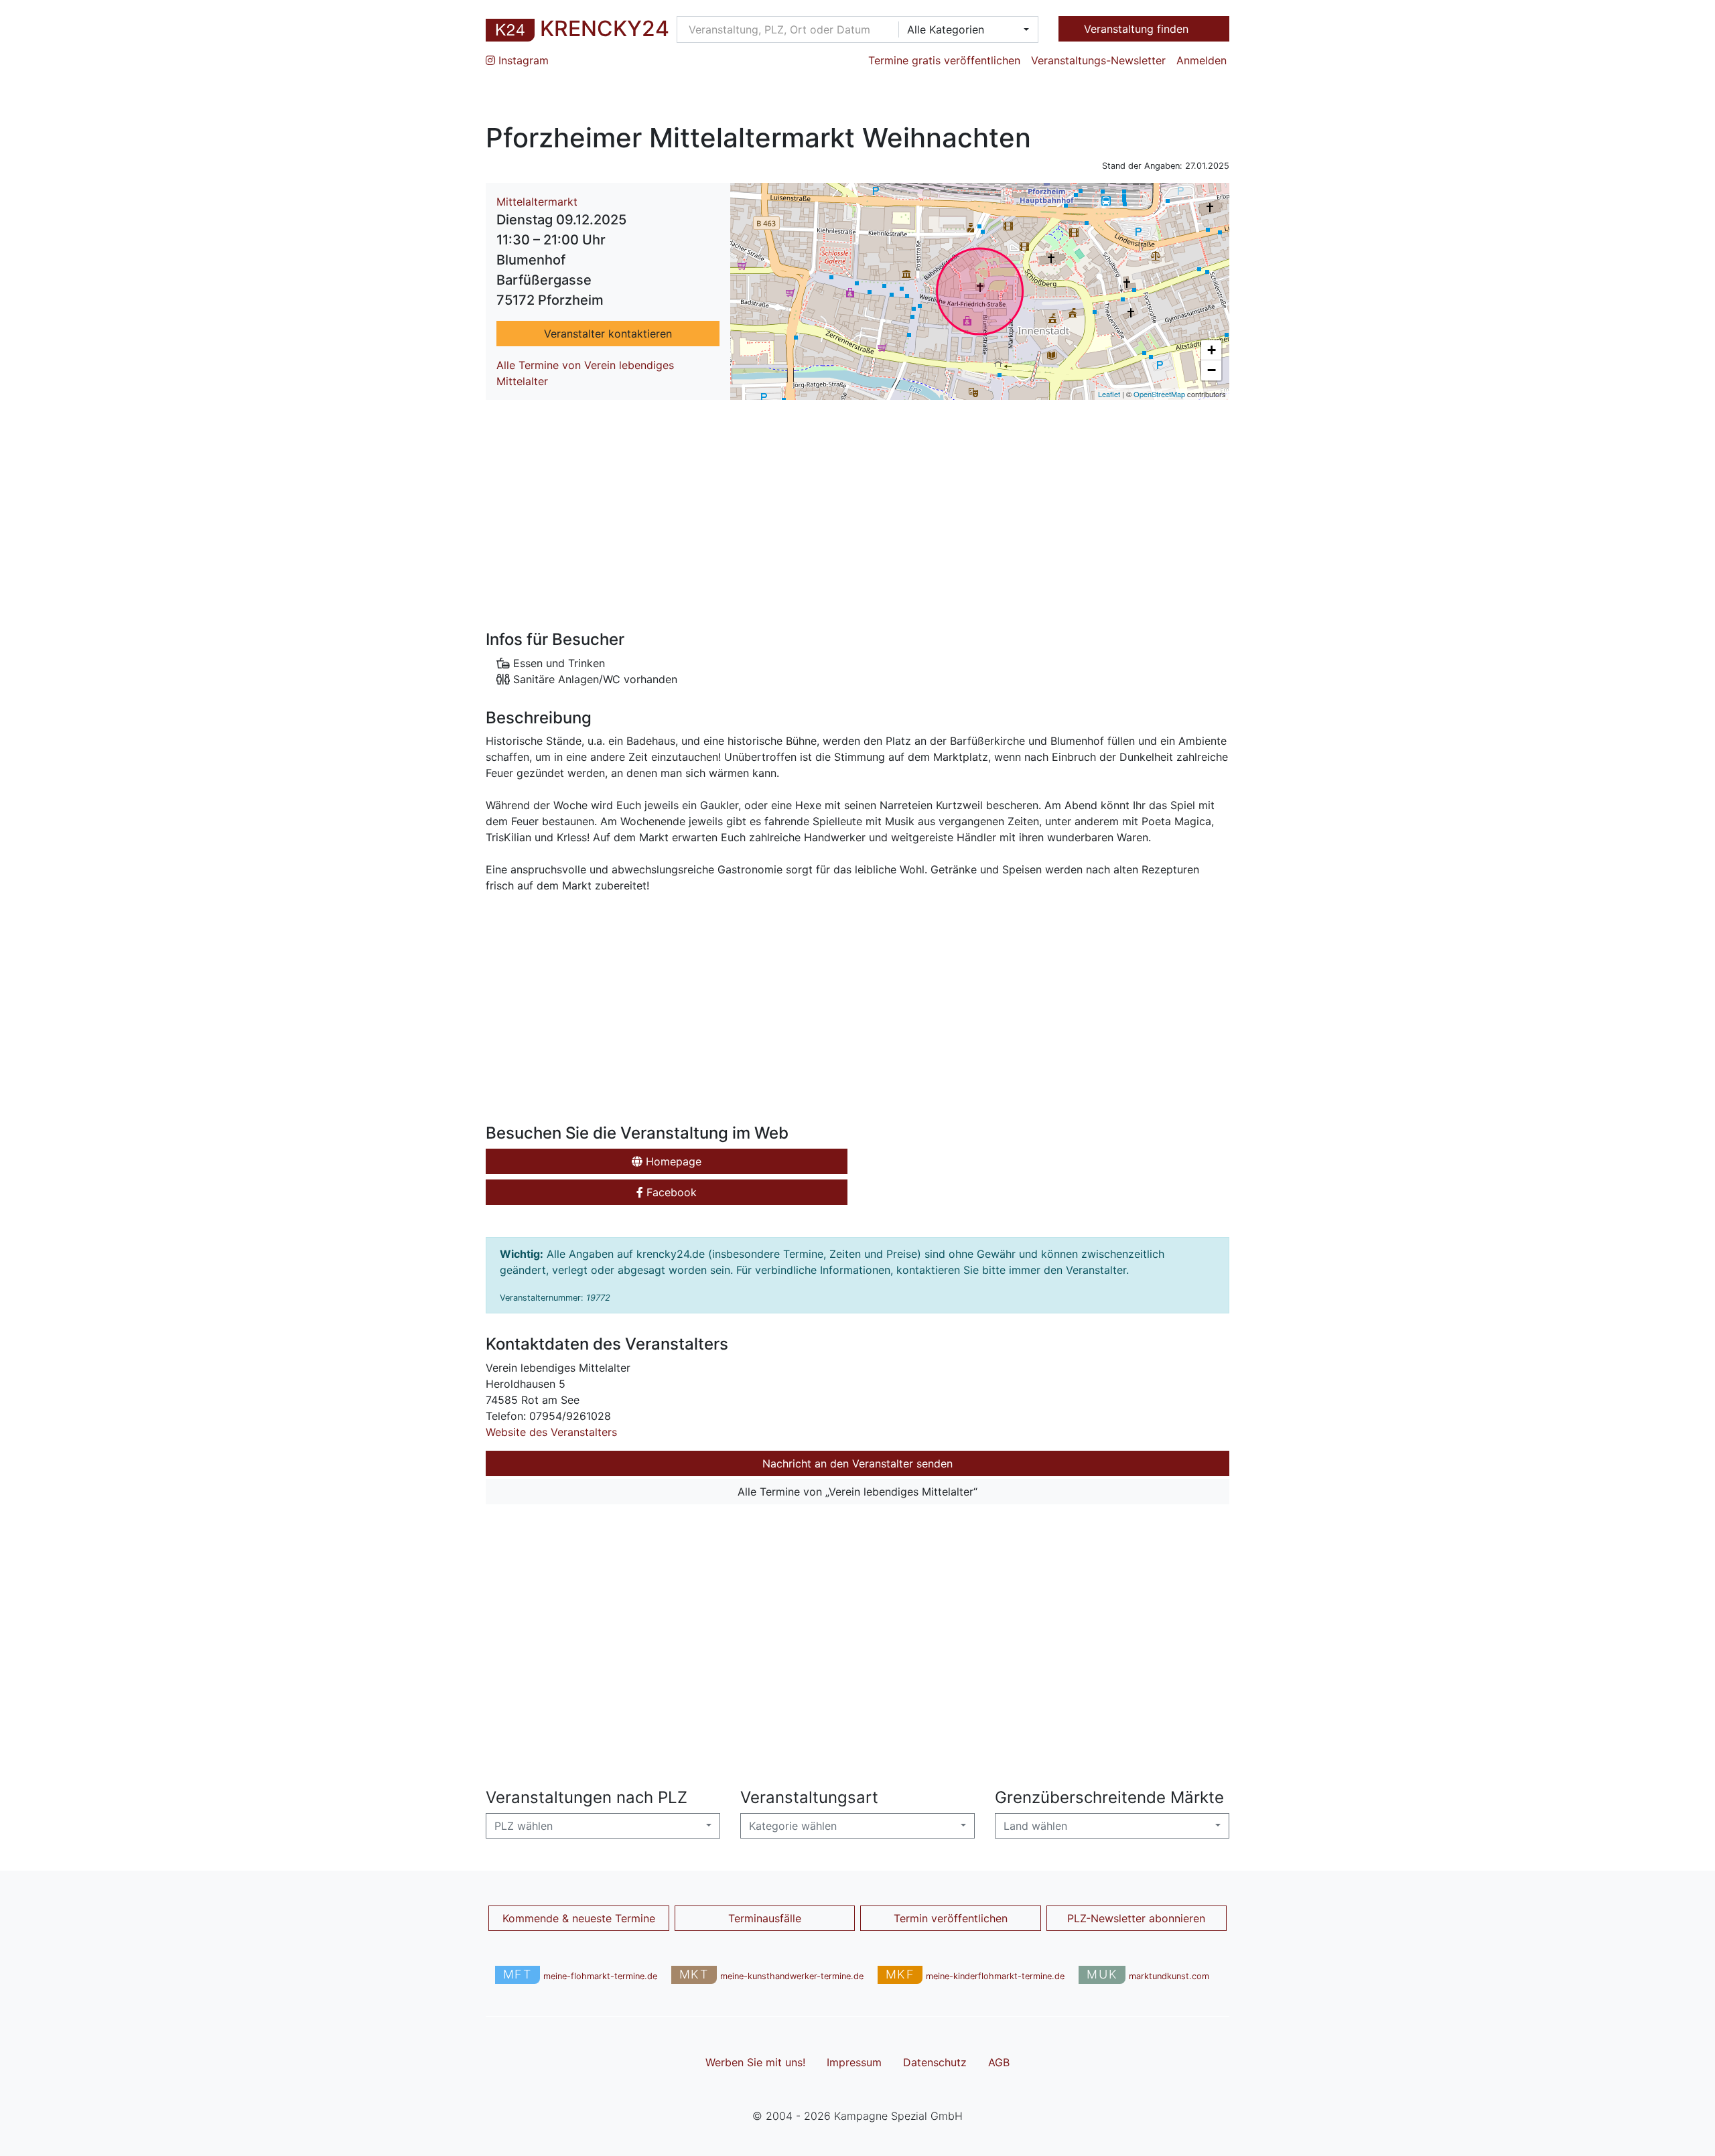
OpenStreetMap (1159, 394)
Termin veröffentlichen (951, 1918)
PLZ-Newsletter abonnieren (1136, 1918)
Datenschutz (935, 2062)
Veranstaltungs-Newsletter (1098, 60)
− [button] (1212, 370)
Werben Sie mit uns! (755, 2062)
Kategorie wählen (793, 1826)
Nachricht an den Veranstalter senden (857, 1463)
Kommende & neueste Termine (579, 1918)
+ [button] (1212, 350)
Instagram (522, 60)
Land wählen (1035, 1826)
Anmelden (1202, 60)
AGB (999, 2062)
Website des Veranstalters (551, 1432)
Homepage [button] (672, 1161)
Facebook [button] (670, 1192)
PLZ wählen (524, 1826)
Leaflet (1109, 394)
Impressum (854, 2062)
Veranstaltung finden (1138, 29)
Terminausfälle (765, 1918)
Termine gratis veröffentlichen (944, 60)
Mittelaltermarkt (537, 202)
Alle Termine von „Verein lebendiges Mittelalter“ (857, 1492)
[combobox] (964, 29)
